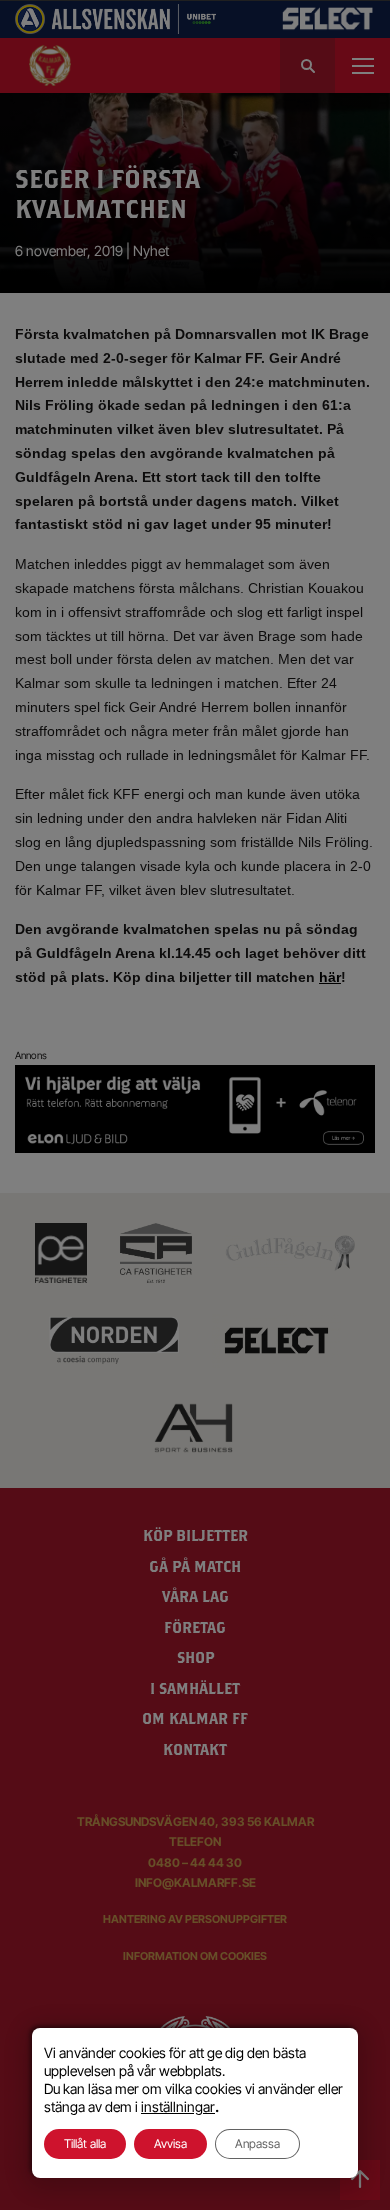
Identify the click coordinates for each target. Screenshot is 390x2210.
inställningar (178, 2106)
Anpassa (257, 2143)
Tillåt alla (85, 2143)
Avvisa (170, 2143)
